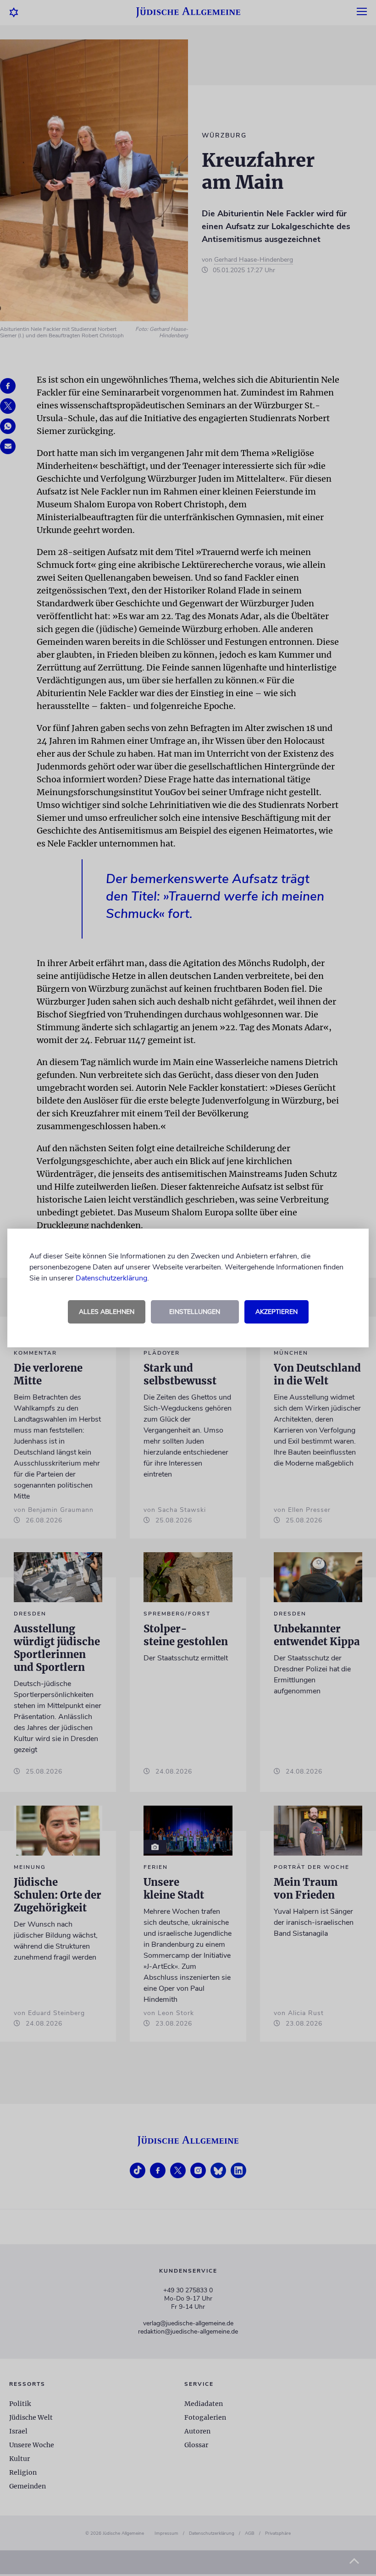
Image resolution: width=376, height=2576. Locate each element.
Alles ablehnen (107, 1312)
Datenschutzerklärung (111, 1278)
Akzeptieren (276, 1312)
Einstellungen (195, 1312)
